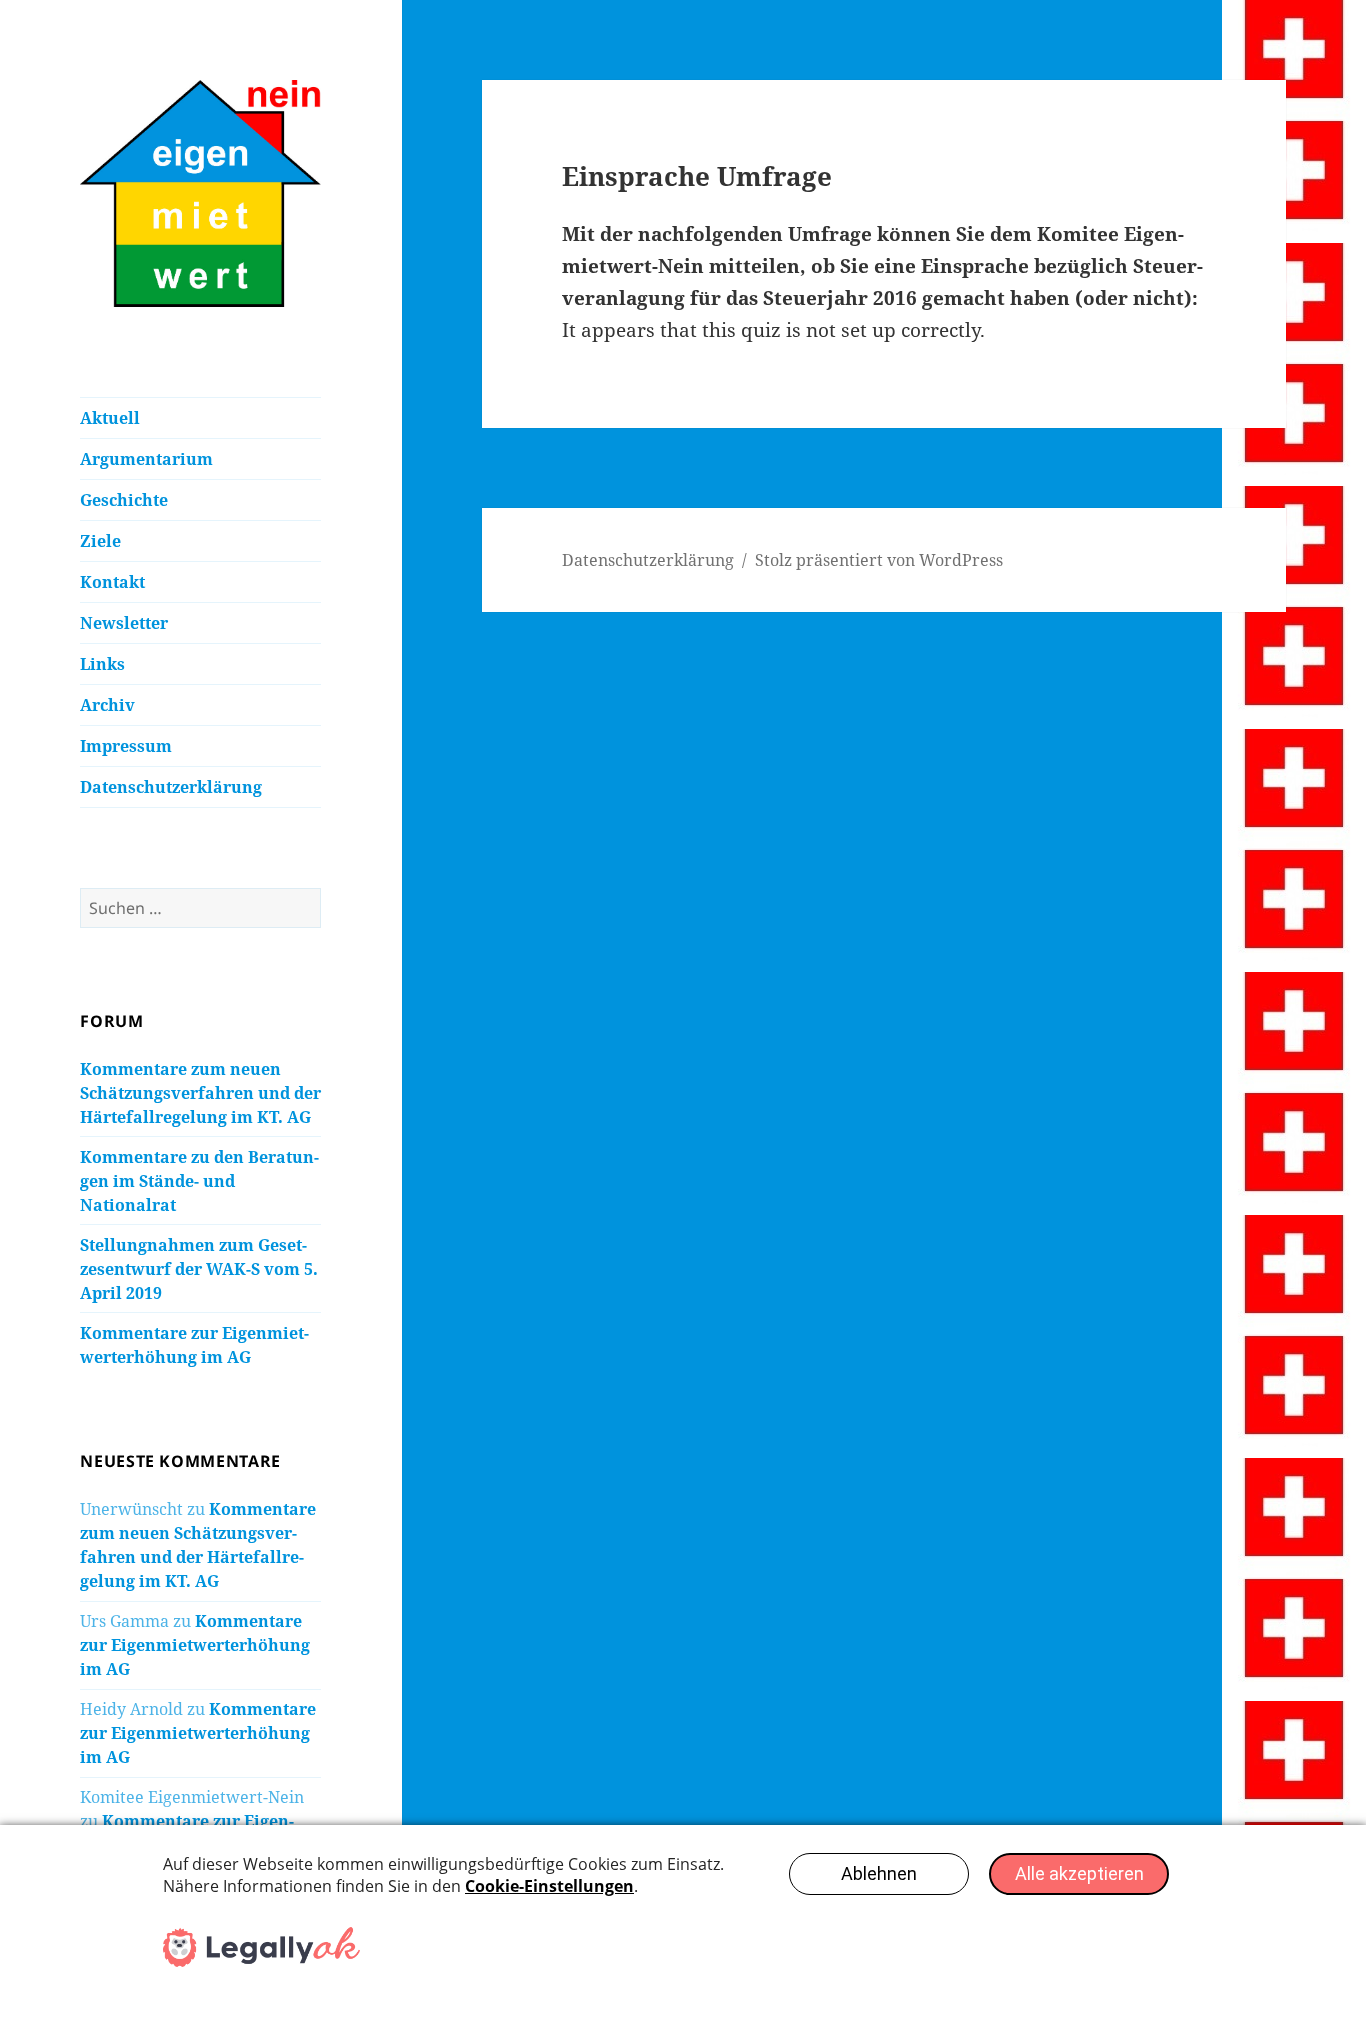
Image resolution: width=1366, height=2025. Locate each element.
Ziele (100, 541)
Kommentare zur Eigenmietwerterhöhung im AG (195, 1645)
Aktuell (110, 418)
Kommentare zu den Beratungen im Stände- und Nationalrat (199, 1181)
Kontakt (112, 582)
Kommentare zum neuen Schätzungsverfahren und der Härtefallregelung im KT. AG (200, 1093)
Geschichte (124, 500)
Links (102, 664)
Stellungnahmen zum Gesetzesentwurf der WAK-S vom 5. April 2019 (199, 1269)
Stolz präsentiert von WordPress (879, 560)
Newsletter (124, 623)
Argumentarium (146, 459)
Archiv (107, 705)
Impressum (126, 746)
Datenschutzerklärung (171, 787)
